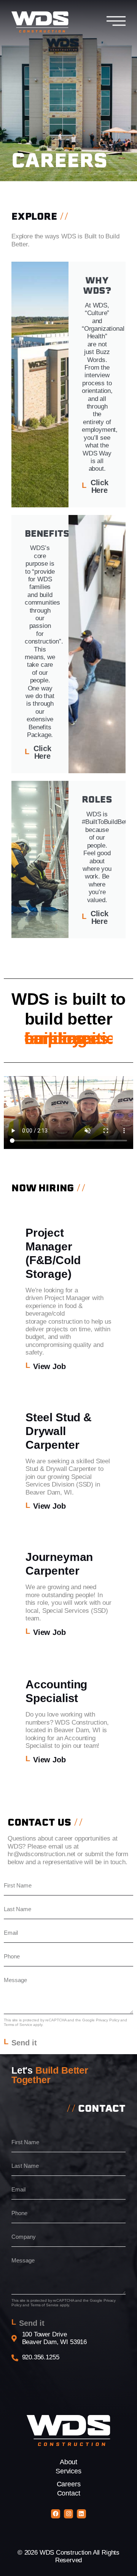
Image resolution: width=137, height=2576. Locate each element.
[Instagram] (68, 2514)
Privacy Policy (108, 2020)
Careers (69, 2484)
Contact (69, 2493)
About (68, 2462)
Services (68, 2471)
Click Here (100, 486)
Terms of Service (18, 2025)
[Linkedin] (81, 2514)
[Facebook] (56, 2514)
